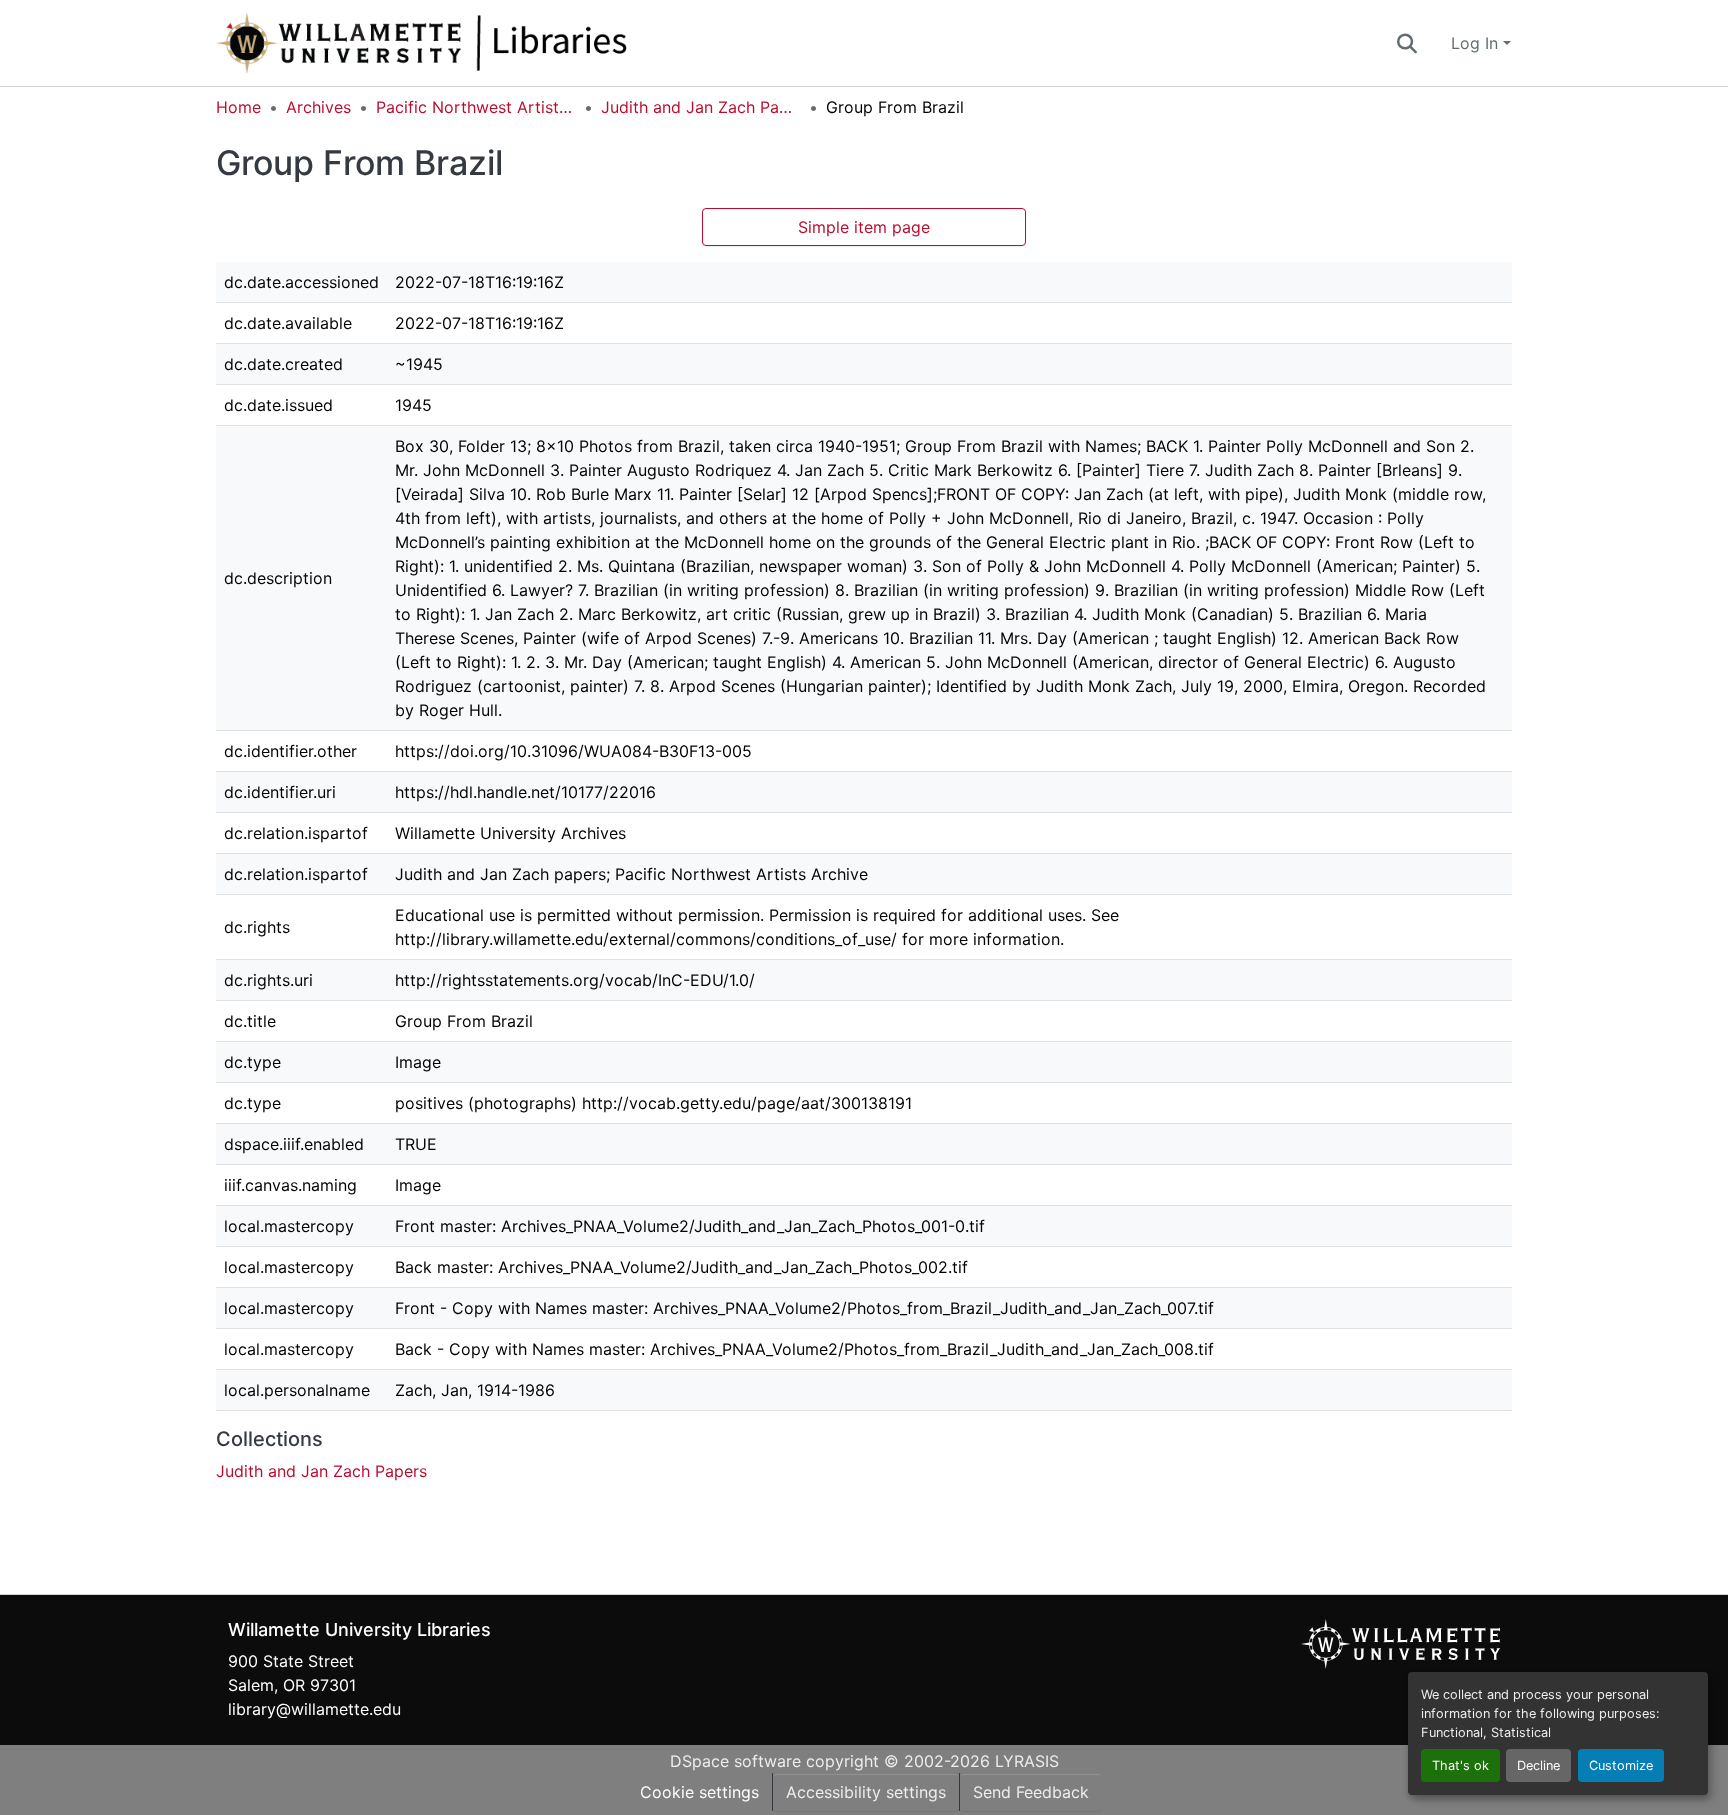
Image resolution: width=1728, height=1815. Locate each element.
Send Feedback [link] (1031, 1792)
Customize (1621, 1765)
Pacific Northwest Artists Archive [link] (476, 107)
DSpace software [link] (735, 1761)
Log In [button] (1477, 43)
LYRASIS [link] (1027, 1761)
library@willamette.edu (314, 1709)
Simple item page (864, 227)
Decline (1538, 1765)
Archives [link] (318, 107)
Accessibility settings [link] (866, 1792)
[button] (488, 43)
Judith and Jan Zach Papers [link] (701, 107)
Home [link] (238, 107)
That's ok (1460, 1765)
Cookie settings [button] (699, 1792)
